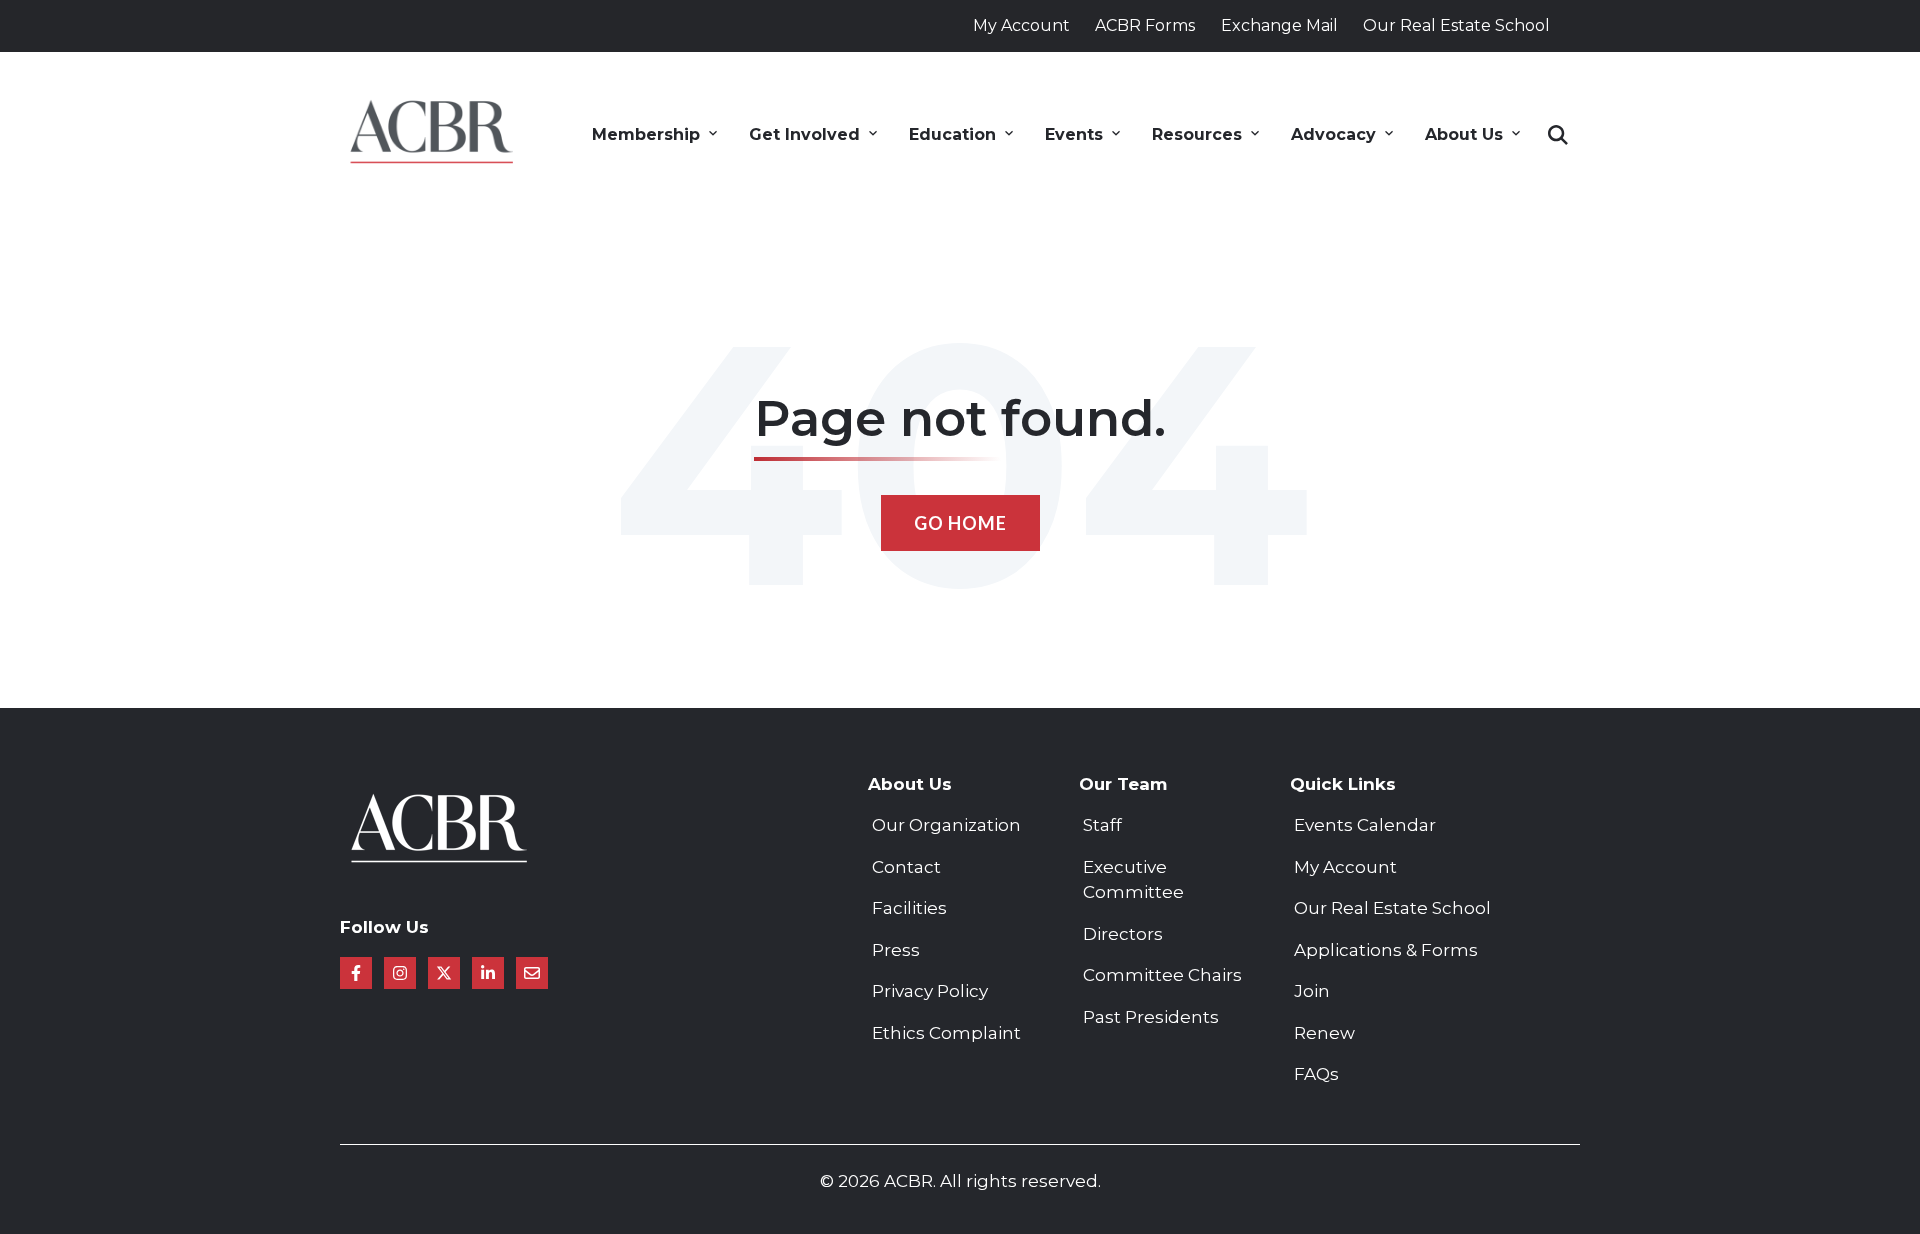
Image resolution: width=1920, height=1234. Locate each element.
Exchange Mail (1279, 25)
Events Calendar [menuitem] (1365, 825)
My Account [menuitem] (1345, 867)
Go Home (960, 523)
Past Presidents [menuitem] (1151, 1017)
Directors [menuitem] (1123, 934)
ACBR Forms (1145, 25)
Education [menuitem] (952, 134)
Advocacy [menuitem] (1333, 134)
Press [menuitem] (896, 950)
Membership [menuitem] (646, 134)
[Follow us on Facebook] (356, 973)
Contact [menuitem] (906, 867)
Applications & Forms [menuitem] (1386, 950)
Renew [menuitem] (1324, 1033)
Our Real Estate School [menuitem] (1392, 908)
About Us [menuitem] (1464, 134)
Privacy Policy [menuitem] (930, 991)
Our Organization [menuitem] (946, 825)
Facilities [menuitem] (909, 908)
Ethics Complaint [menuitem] (946, 1033)
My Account (1021, 25)
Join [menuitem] (1312, 991)
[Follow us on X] (444, 973)
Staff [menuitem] (1102, 825)
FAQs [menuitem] (1316, 1074)
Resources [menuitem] (1197, 134)
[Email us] (532, 973)
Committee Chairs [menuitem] (1162, 975)
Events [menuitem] (1074, 134)
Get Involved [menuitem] (804, 134)
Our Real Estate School (1456, 25)
